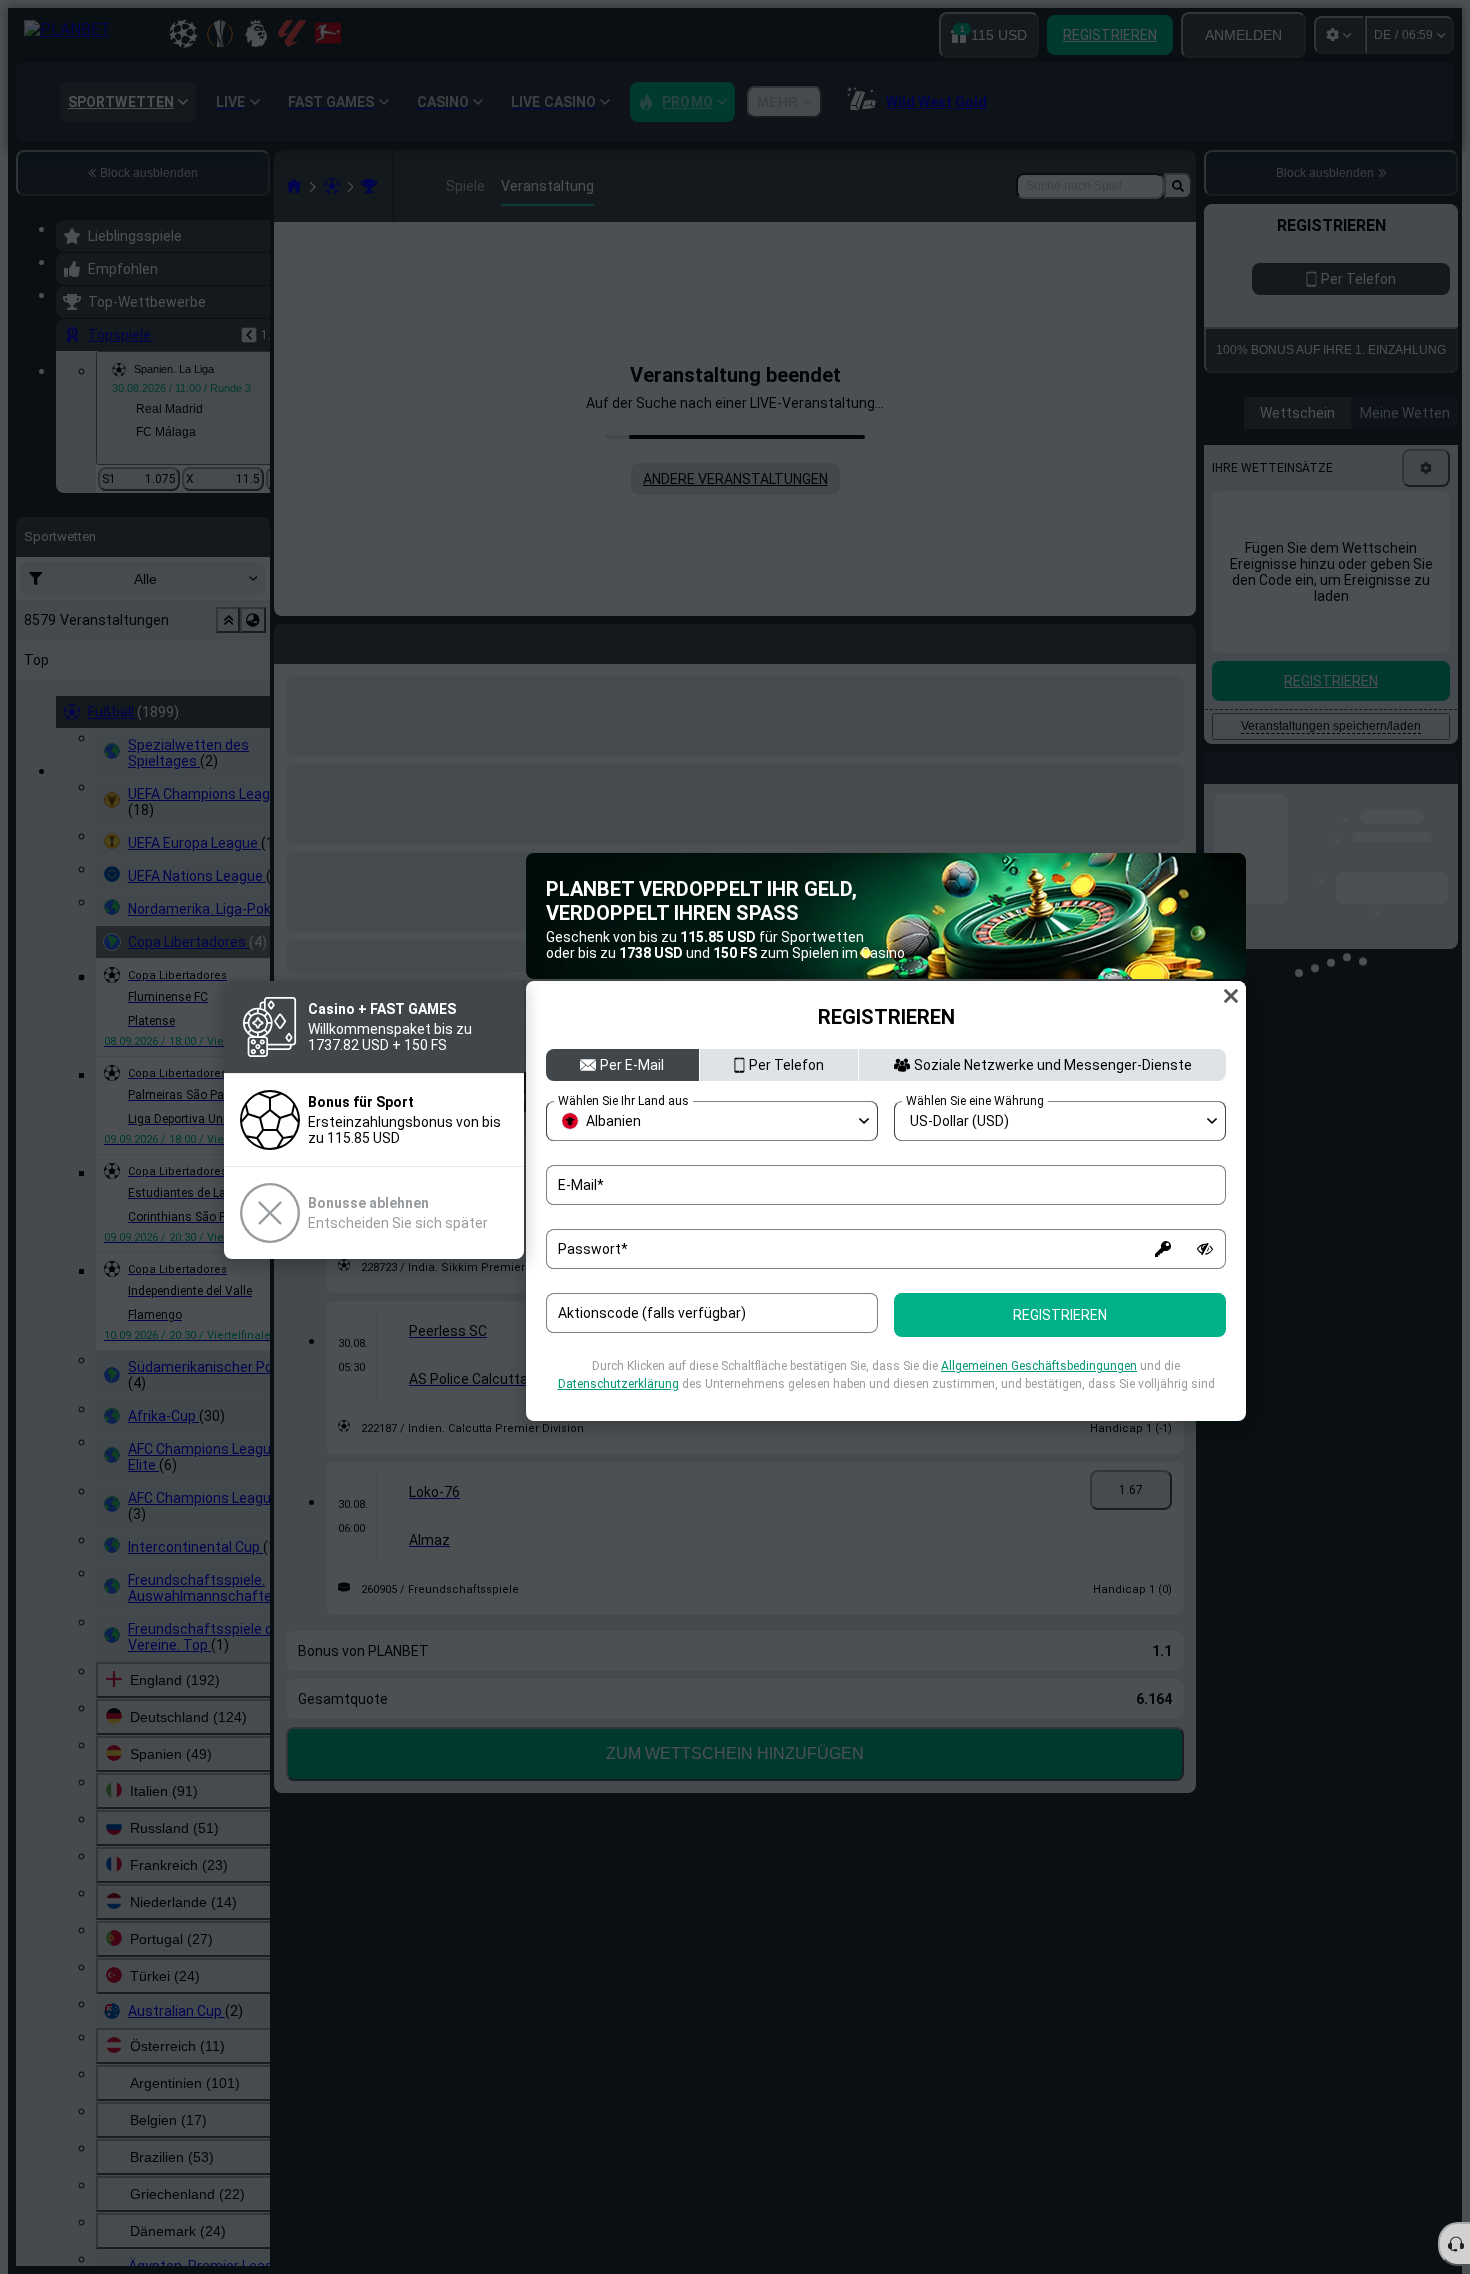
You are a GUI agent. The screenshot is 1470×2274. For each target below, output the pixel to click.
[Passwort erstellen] (1163, 1249)
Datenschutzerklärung (618, 1384)
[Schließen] (1231, 996)
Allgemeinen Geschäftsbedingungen (1039, 1366)
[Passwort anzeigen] (1205, 1249)
